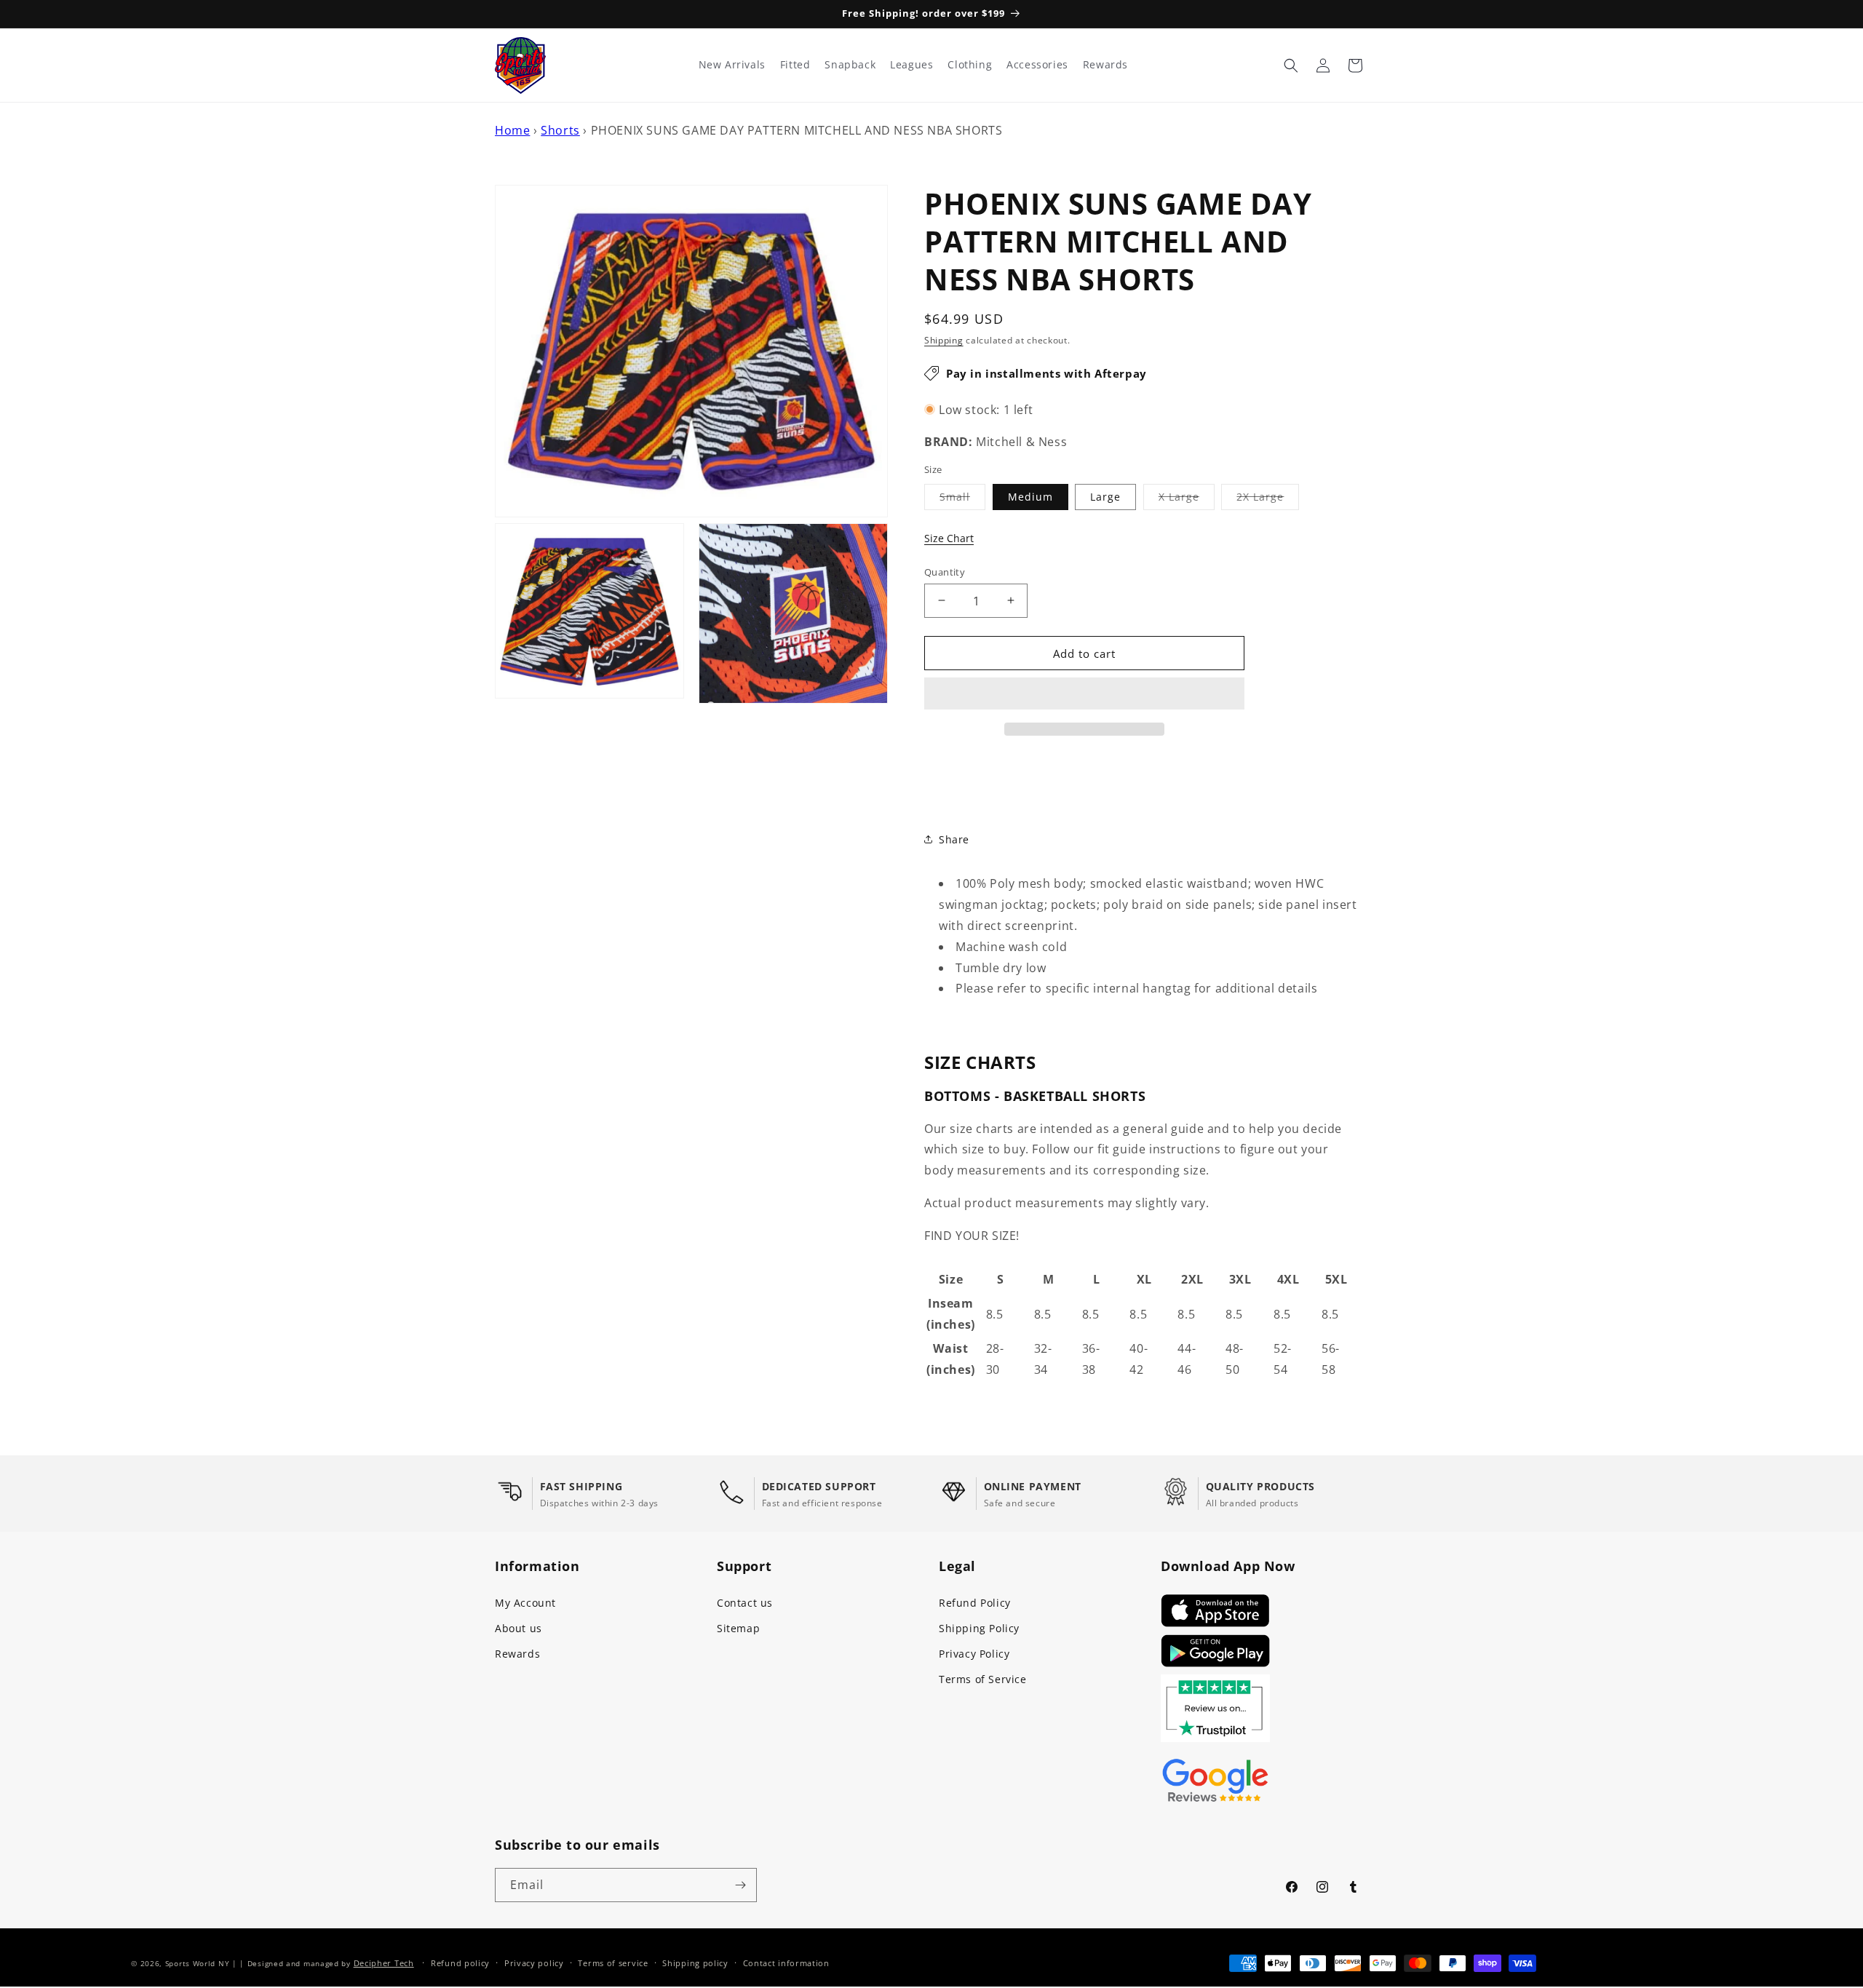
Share (954, 839)
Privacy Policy (974, 1654)
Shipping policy (695, 1963)
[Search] (1291, 65)
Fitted (795, 65)
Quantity (945, 571)
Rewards (517, 1654)
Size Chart (949, 538)
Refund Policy (975, 1603)
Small (962, 499)
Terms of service (613, 1963)
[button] (1084, 694)
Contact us (745, 1603)
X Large (1187, 499)
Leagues (911, 65)
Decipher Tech (384, 1963)
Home (512, 130)
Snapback (850, 65)
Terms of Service (983, 1679)
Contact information (786, 1963)
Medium (1030, 496)
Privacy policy (534, 1963)
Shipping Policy (979, 1628)
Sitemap (738, 1628)
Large (1105, 496)
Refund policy (460, 1963)
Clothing (970, 65)
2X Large (1268, 499)
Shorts (560, 130)
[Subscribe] (740, 1885)
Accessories (1037, 65)
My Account (525, 1603)
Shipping (944, 340)
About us (519, 1628)
